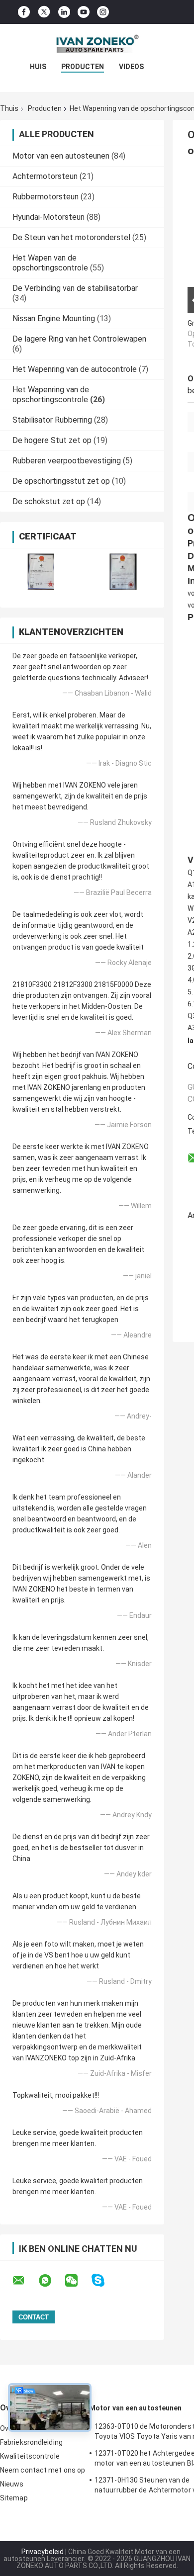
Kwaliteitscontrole (30, 2456)
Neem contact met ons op (43, 2470)
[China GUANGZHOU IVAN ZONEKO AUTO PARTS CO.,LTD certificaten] (41, 572)
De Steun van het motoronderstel (71, 237)
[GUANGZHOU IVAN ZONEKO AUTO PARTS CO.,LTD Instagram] (103, 12)
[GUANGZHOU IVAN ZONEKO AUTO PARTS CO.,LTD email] (25, 2281)
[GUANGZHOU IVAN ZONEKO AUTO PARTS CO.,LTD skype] (104, 2280)
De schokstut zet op (49, 501)
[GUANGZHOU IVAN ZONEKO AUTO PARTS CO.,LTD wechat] (78, 2281)
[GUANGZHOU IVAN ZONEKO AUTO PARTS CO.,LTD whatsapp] (51, 2281)
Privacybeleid (43, 2552)
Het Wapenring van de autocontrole (75, 369)
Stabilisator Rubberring (52, 420)
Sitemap (14, 2498)
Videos (131, 67)
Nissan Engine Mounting (54, 318)
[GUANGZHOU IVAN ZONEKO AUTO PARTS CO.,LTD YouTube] (84, 12)
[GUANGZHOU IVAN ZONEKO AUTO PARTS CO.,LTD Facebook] (24, 12)
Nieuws (12, 2484)
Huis (38, 67)
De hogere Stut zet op (52, 440)
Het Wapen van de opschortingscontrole (50, 263)
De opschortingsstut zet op (61, 481)
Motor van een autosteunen (61, 156)
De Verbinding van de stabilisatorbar (75, 288)
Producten (83, 67)
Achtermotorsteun (45, 176)
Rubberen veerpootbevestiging (67, 461)
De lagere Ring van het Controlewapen (79, 339)
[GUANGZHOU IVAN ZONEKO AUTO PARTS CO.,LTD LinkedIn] (64, 12)
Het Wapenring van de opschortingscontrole (51, 395)
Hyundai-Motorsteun (48, 217)
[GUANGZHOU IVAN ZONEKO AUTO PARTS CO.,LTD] (97, 44)
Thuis (9, 108)
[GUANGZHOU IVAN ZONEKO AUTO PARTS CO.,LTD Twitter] (44, 12)
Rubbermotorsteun (46, 197)
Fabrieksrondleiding (31, 2442)
